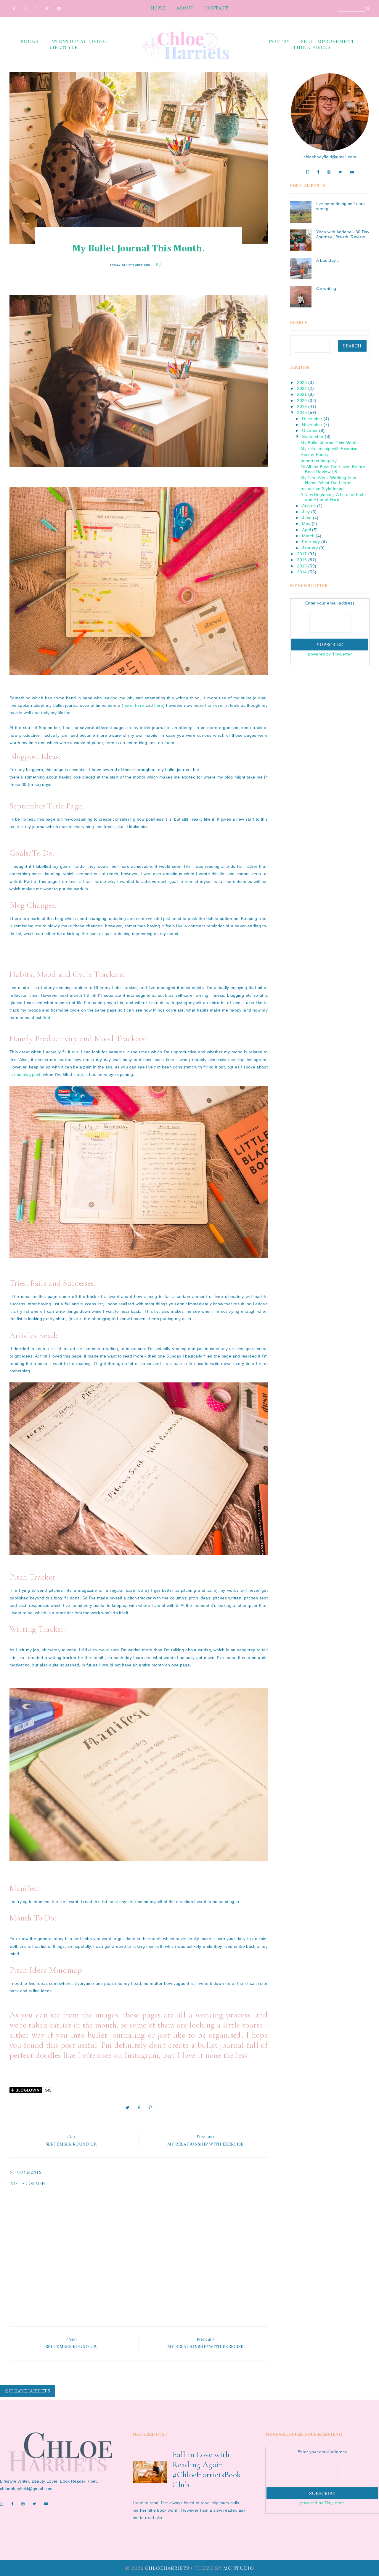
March (308, 536)
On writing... (328, 288)
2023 (302, 382)
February (311, 542)
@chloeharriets (27, 2391)
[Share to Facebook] (139, 2108)
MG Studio (239, 2568)
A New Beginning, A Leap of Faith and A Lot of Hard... (333, 497)
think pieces (312, 47)
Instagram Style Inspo (322, 489)
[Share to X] (127, 2108)
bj (158, 264)
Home (158, 8)
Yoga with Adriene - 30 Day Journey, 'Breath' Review (343, 234)
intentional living (78, 41)
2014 (302, 572)
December (312, 419)
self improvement (328, 41)
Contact (216, 8)
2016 (302, 560)
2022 (302, 388)
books (29, 41)
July (306, 512)
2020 (302, 401)
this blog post (27, 1074)
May (306, 524)
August (309, 506)
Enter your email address (330, 603)
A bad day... (328, 260)
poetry (279, 41)
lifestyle (64, 47)
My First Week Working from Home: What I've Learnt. (328, 480)
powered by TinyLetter (330, 654)
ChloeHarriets (167, 2568)
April (306, 530)
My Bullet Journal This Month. (330, 443)
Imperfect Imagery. (319, 461)
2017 (302, 554)
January (310, 548)
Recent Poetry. (315, 454)
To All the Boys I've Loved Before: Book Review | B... (333, 469)
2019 (302, 406)
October (310, 430)
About (185, 8)
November (312, 425)
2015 (302, 566)
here (128, 705)
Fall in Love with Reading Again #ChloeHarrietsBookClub (207, 2470)
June (307, 518)
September (313, 436)
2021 (302, 394)
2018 (302, 412)
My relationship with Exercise (329, 449)
